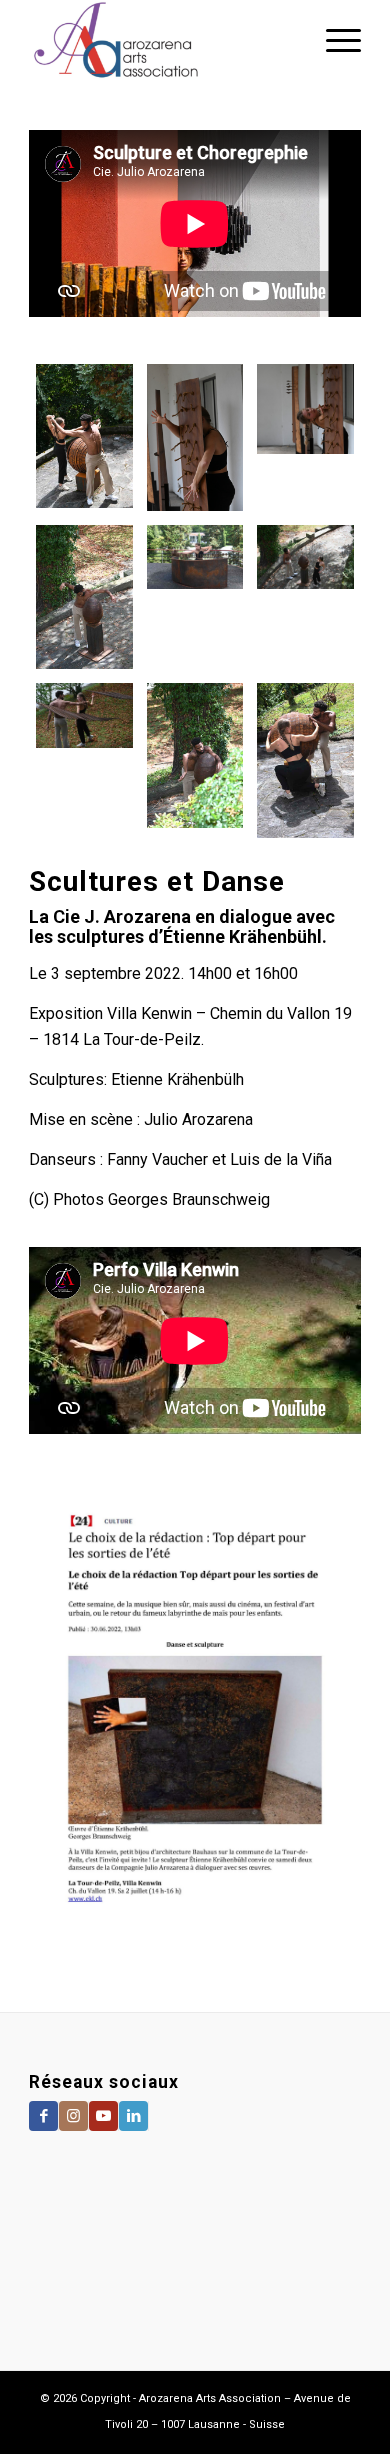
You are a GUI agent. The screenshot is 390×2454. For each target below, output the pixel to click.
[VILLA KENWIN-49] (195, 437)
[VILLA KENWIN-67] (305, 597)
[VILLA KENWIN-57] (305, 760)
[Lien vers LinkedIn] (133, 2116)
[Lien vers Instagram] (73, 2116)
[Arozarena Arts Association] (161, 40)
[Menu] (333, 40)
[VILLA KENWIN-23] (84, 597)
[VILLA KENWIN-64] (84, 437)
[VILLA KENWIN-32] (195, 760)
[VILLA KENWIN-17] (195, 597)
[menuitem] (333, 40)
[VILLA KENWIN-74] (84, 760)
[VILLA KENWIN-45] (305, 437)
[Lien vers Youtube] (103, 2116)
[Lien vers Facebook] (43, 2116)
